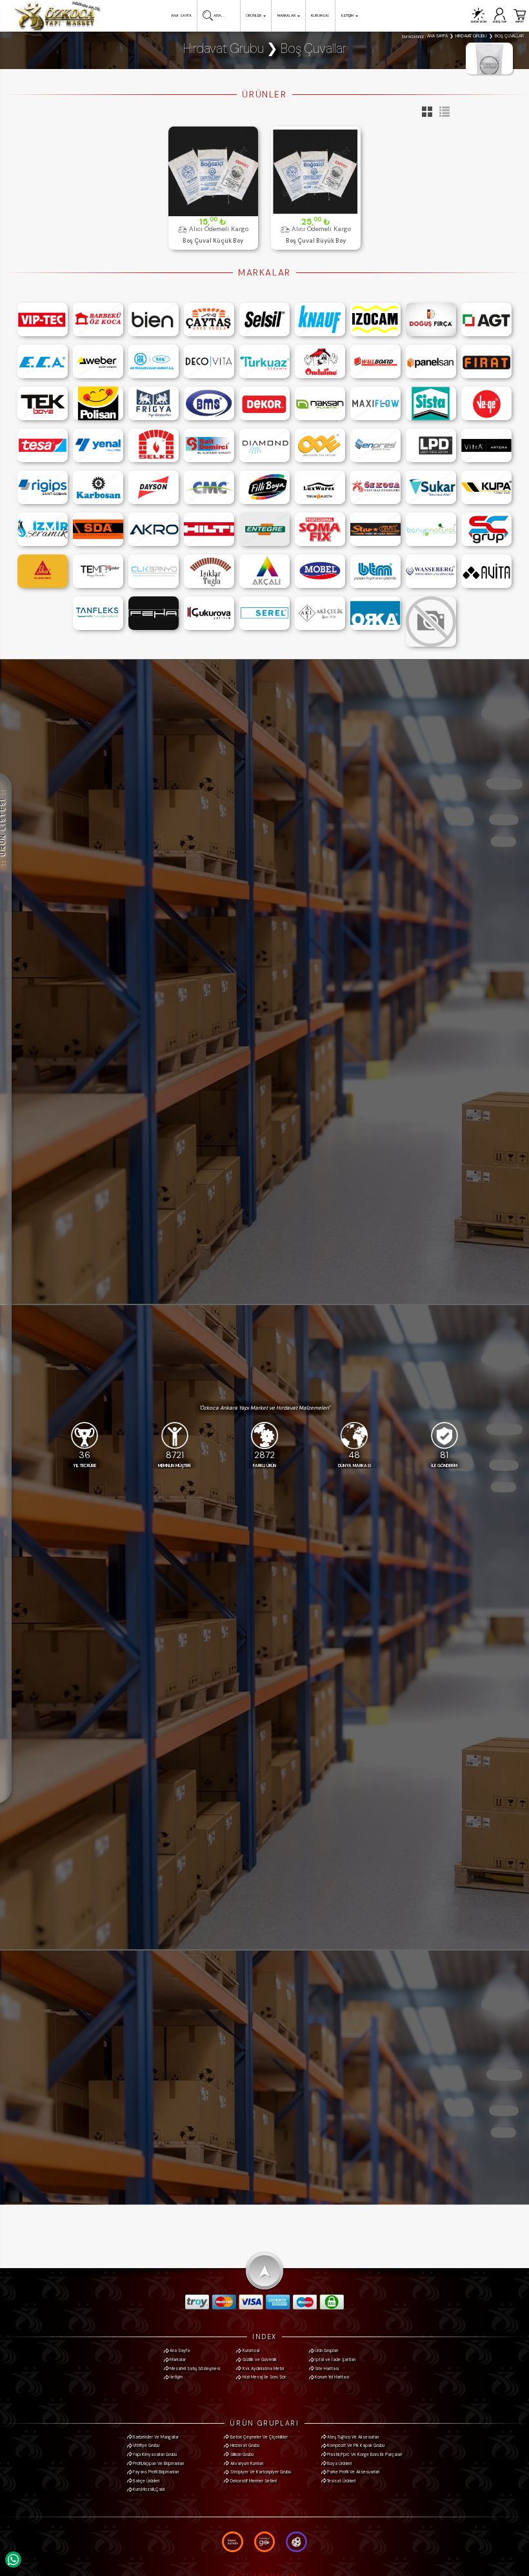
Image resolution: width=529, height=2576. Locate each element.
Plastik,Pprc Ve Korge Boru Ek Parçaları (364, 2454)
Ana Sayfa (180, 2350)
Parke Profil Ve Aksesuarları (353, 2472)
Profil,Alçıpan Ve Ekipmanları (158, 2463)
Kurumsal (251, 2350)
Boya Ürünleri (339, 2463)
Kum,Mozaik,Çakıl (149, 2489)
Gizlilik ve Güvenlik (260, 2359)
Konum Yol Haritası (332, 2377)
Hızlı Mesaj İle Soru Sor (264, 2377)
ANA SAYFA (181, 15)
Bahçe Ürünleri (146, 2481)
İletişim (176, 2377)
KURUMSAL (320, 15)
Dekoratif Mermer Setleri (254, 2481)
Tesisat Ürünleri (341, 2481)
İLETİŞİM (347, 15)
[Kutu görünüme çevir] (425, 115)
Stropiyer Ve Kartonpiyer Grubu (261, 2472)
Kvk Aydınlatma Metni (263, 2368)
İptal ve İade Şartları (335, 2359)
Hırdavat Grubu (245, 2445)
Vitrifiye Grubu (146, 2445)
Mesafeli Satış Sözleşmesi (195, 2368)
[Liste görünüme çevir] (442, 115)
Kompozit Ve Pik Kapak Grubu (356, 2445)
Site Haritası (327, 2368)
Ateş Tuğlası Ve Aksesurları (353, 2437)
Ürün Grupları (326, 2350)
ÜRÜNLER (254, 15)
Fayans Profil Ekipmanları (156, 2472)
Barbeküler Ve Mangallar (156, 2437)
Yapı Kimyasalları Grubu (155, 2454)
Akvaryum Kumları (247, 2463)
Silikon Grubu (242, 2454)
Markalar (178, 2359)
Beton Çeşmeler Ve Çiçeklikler (259, 2437)
